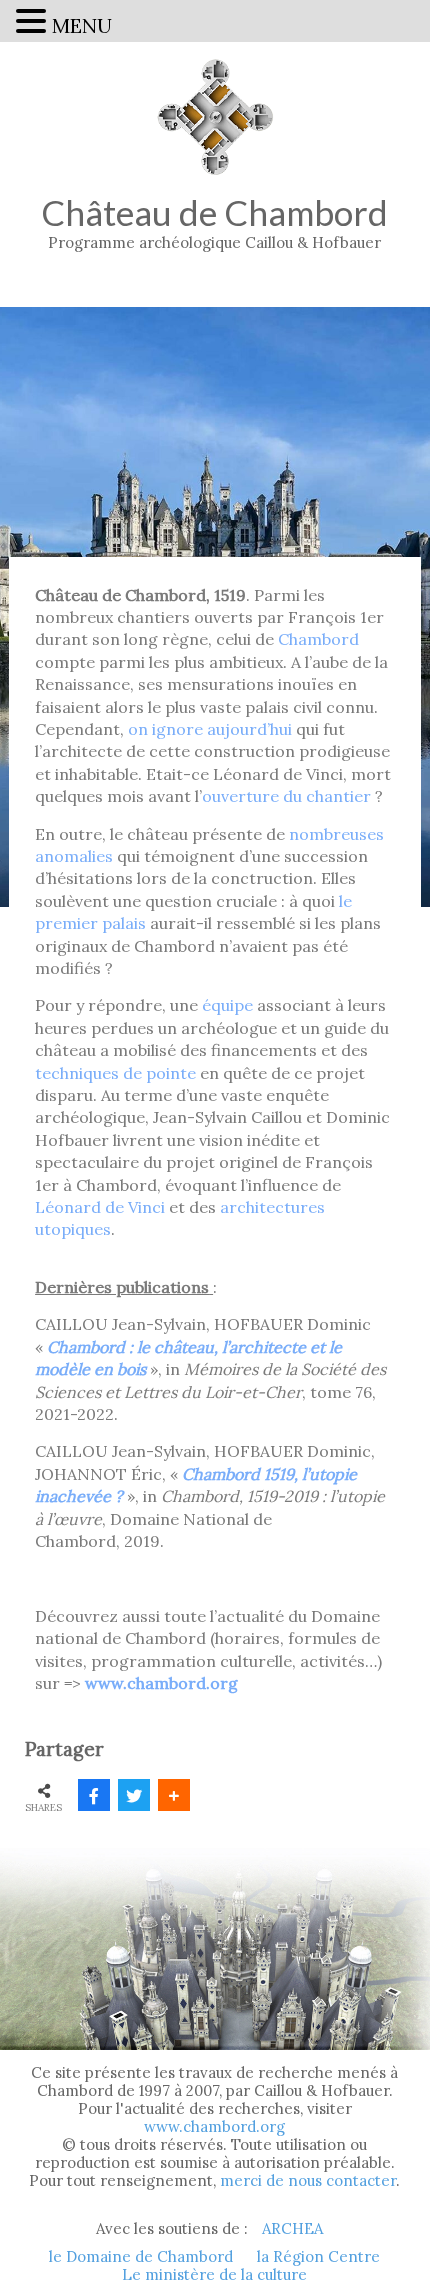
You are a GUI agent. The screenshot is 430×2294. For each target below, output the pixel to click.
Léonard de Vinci (100, 1207)
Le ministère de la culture (214, 2275)
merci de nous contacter (308, 2180)
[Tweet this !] (134, 1795)
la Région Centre (318, 2257)
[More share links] (174, 1795)
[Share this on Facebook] (94, 1795)
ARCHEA (292, 2229)
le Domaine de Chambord (141, 2257)
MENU (82, 25)
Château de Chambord (214, 221)
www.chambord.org (214, 2126)
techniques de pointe (115, 1073)
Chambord (318, 639)
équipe (227, 1005)
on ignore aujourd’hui (210, 729)
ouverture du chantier (286, 796)
